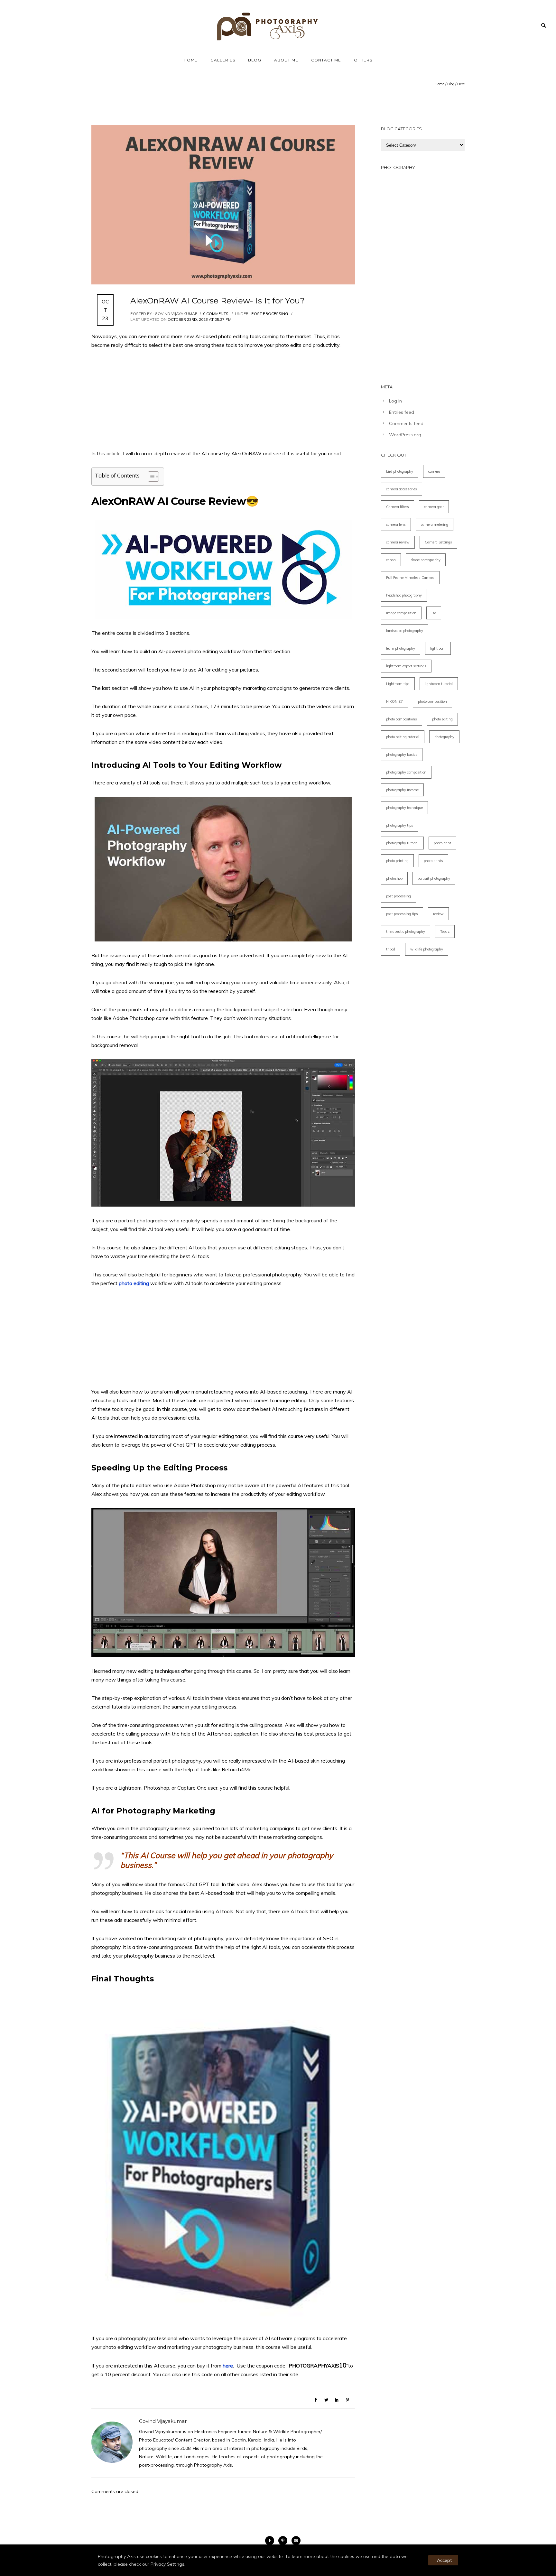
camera (434, 471)
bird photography (400, 471)
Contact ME (326, 60)
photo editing (134, 1283)
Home (191, 60)
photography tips (400, 825)
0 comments (216, 314)
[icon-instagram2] (296, 2541)
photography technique (404, 808)
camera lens (396, 524)
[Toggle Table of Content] (150, 477)
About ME (286, 60)
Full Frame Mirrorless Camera (410, 578)
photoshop (394, 878)
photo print (442, 843)
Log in (395, 401)
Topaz (445, 931)
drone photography (426, 560)
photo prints (433, 861)
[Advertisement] (223, 404)
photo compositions (402, 719)
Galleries (223, 60)
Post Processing (269, 314)
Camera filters (398, 507)
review (438, 914)
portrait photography (434, 878)
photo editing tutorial (403, 737)
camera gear (434, 507)
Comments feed (406, 423)
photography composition (406, 772)
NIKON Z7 (394, 701)
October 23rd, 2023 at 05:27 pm (199, 319)
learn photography (401, 648)
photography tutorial (402, 843)
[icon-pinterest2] (284, 2541)
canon (391, 560)
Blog (255, 60)
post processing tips (402, 914)
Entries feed (402, 412)
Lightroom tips (398, 684)
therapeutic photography (406, 931)
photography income (402, 790)
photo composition (432, 701)
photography (444, 737)
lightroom (438, 648)
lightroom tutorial (439, 684)
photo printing (397, 861)
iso (434, 613)
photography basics (402, 755)
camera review (398, 542)
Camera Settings (438, 542)
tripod (391, 949)
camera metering (435, 524)
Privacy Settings (167, 2564)
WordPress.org (405, 435)
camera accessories (402, 489)
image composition (401, 613)
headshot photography (404, 595)
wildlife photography (427, 949)
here (228, 2366)
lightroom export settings (406, 666)
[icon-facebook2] (271, 2541)
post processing (398, 896)
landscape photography (405, 631)
